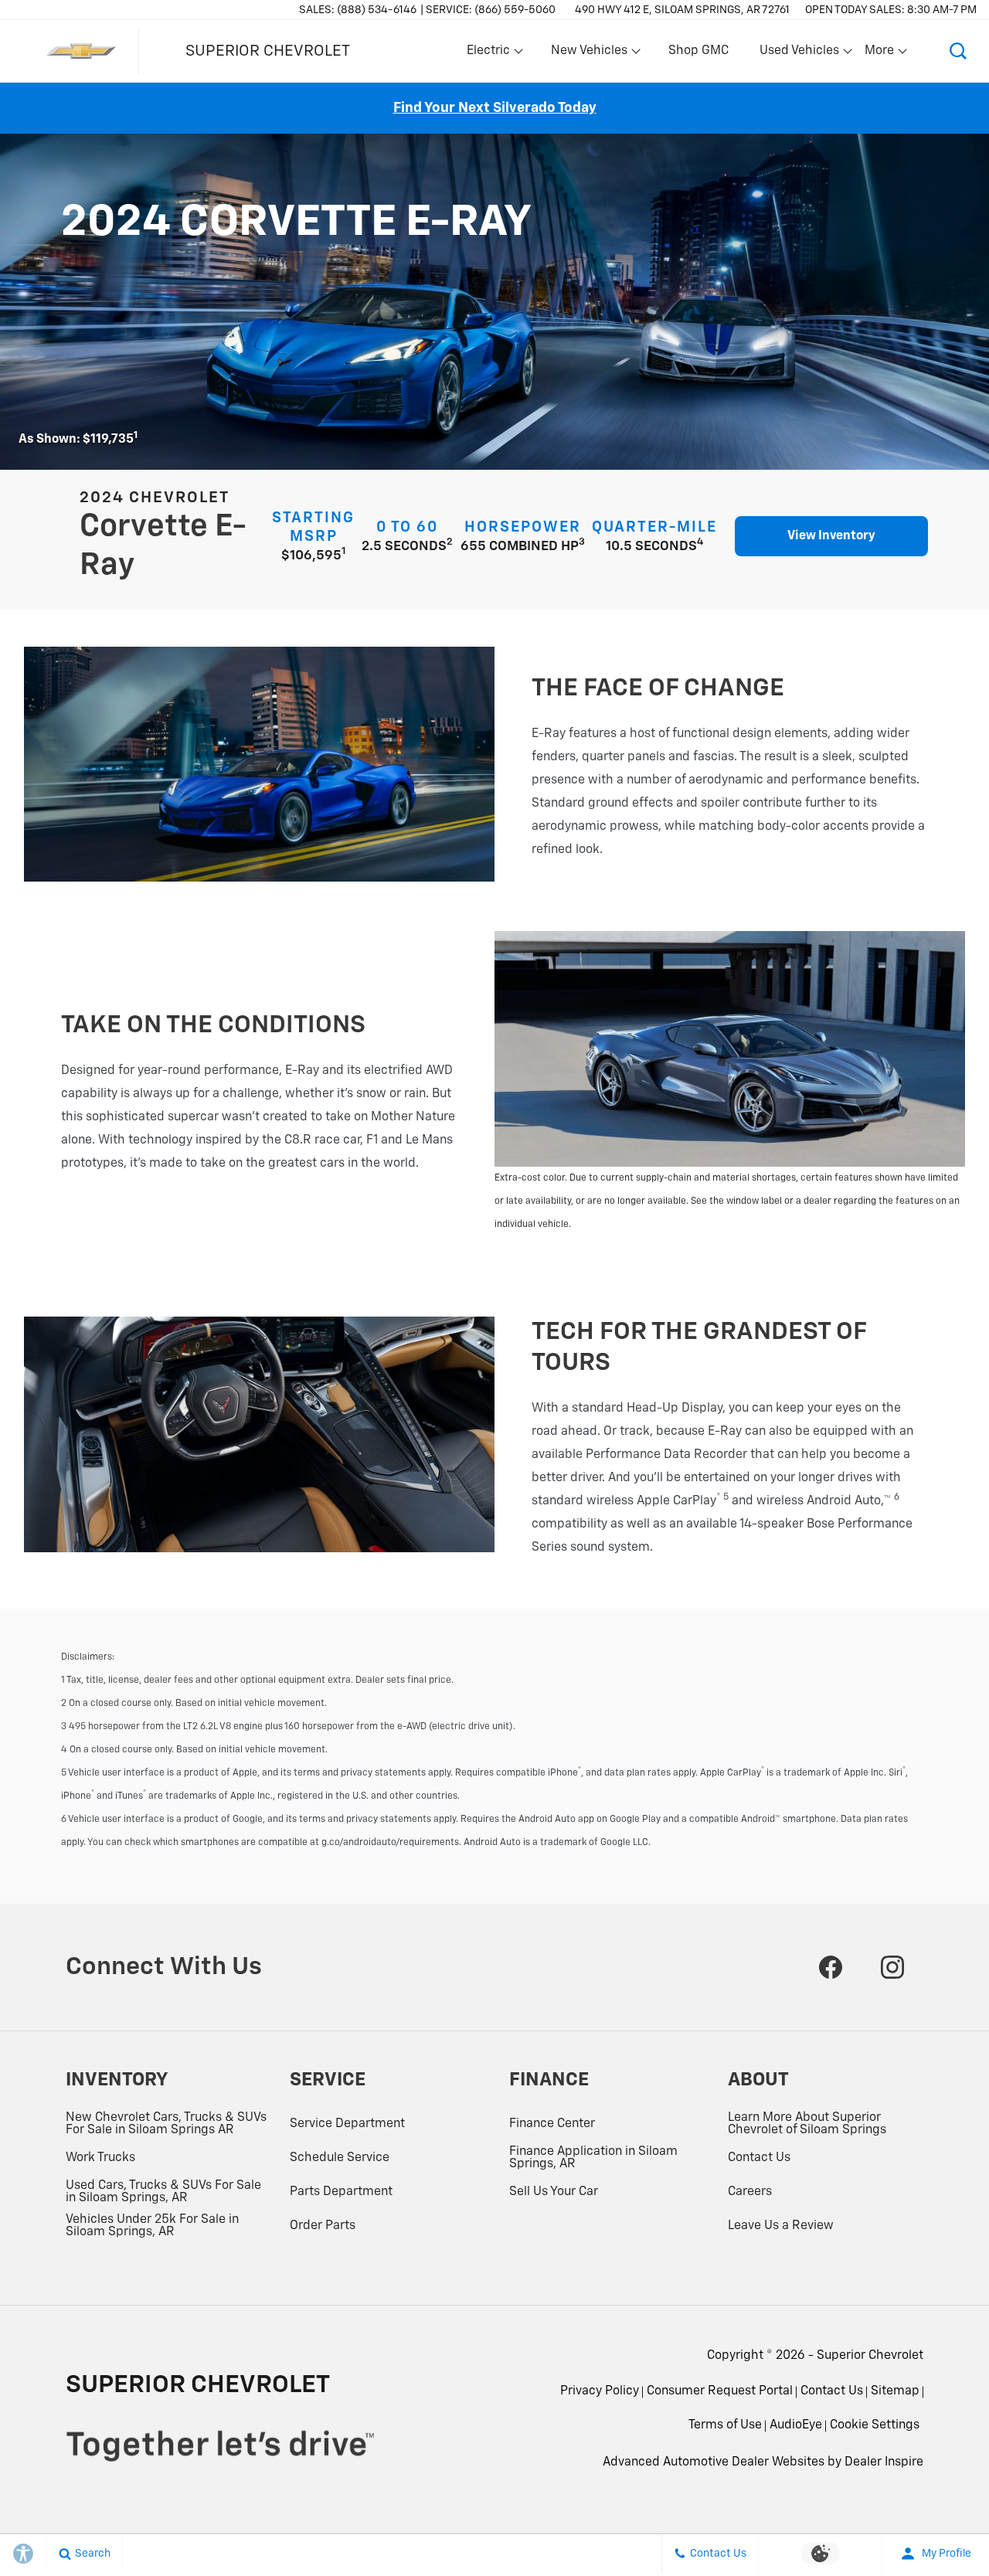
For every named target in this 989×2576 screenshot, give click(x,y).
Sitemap (895, 2391)
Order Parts (323, 2226)
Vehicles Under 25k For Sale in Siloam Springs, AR (152, 2226)
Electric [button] (488, 54)
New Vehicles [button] (589, 54)
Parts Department (341, 2192)
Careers (750, 2192)
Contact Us (759, 2158)
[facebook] (831, 1967)
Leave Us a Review (781, 2226)
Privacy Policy (600, 2391)
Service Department (347, 2124)
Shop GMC (698, 51)
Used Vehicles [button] (799, 54)
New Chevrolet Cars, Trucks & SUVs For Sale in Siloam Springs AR (166, 2124)
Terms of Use (725, 2425)
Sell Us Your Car (554, 2192)
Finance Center (552, 2124)
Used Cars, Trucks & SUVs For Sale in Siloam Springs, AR (163, 2192)
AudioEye (796, 2425)
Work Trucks (100, 2158)
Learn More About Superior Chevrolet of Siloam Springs (807, 2124)
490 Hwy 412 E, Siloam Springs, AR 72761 (682, 10)
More (880, 54)
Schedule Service (340, 2158)
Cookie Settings (875, 2425)
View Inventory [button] (831, 536)
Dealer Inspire (884, 2462)
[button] (958, 51)
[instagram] (892, 1967)
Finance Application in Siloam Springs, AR (593, 2158)
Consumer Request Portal (720, 2391)
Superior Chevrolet (870, 2356)
